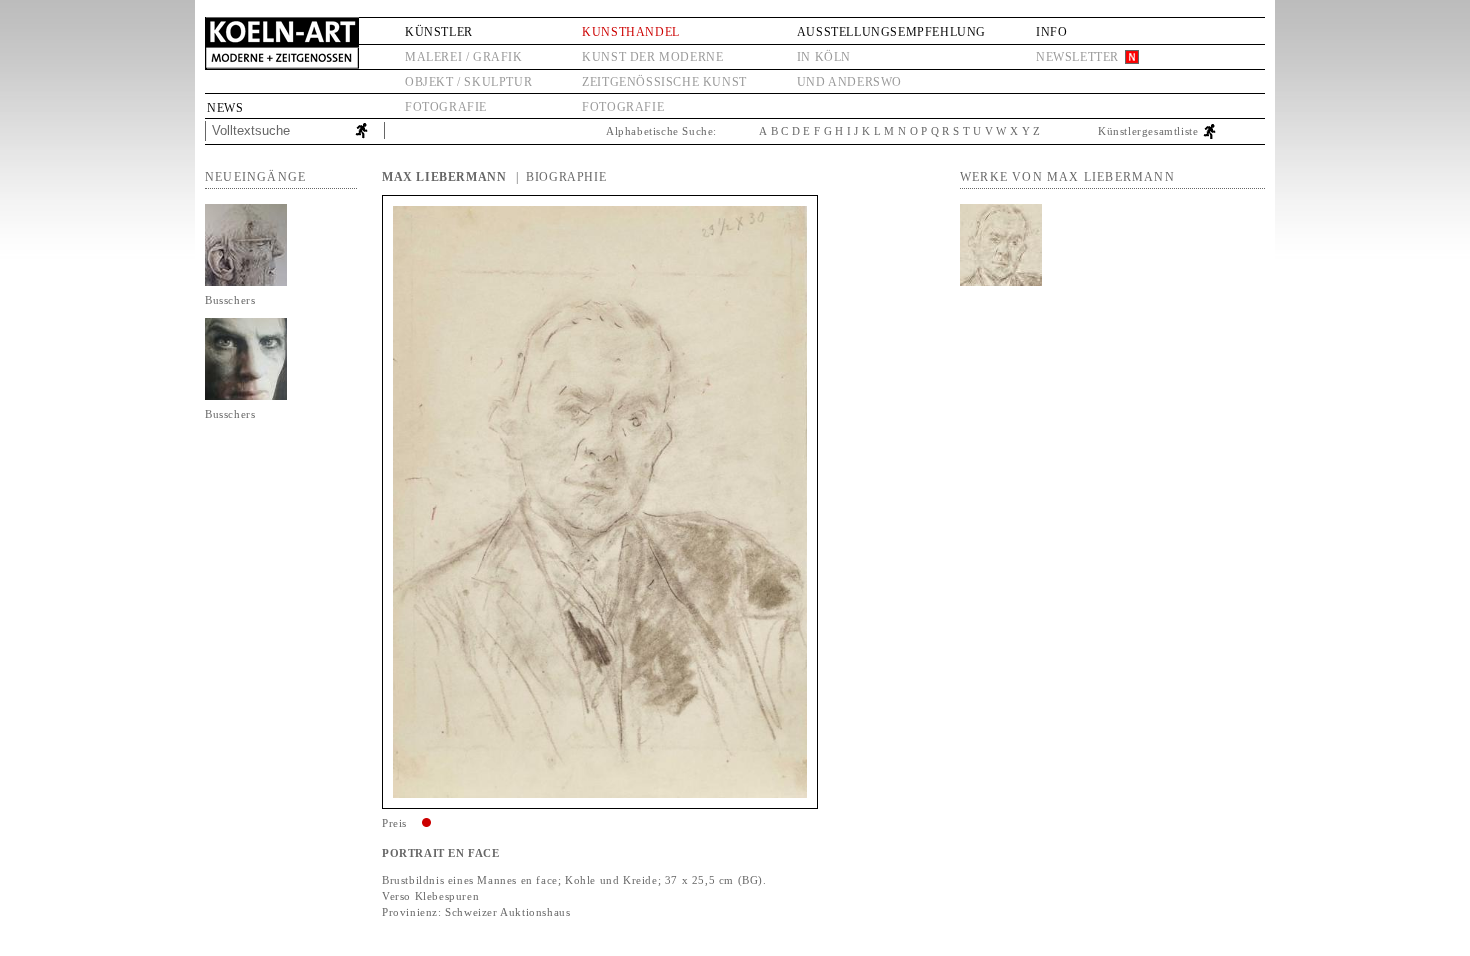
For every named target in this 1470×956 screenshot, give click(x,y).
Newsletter (1077, 57)
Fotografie (446, 107)
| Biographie (561, 177)
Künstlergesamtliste (1148, 131)
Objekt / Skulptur (468, 82)
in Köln (824, 57)
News (225, 108)
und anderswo (849, 82)
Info (1051, 32)
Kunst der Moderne (652, 57)
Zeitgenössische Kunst (664, 82)
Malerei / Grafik (464, 57)
